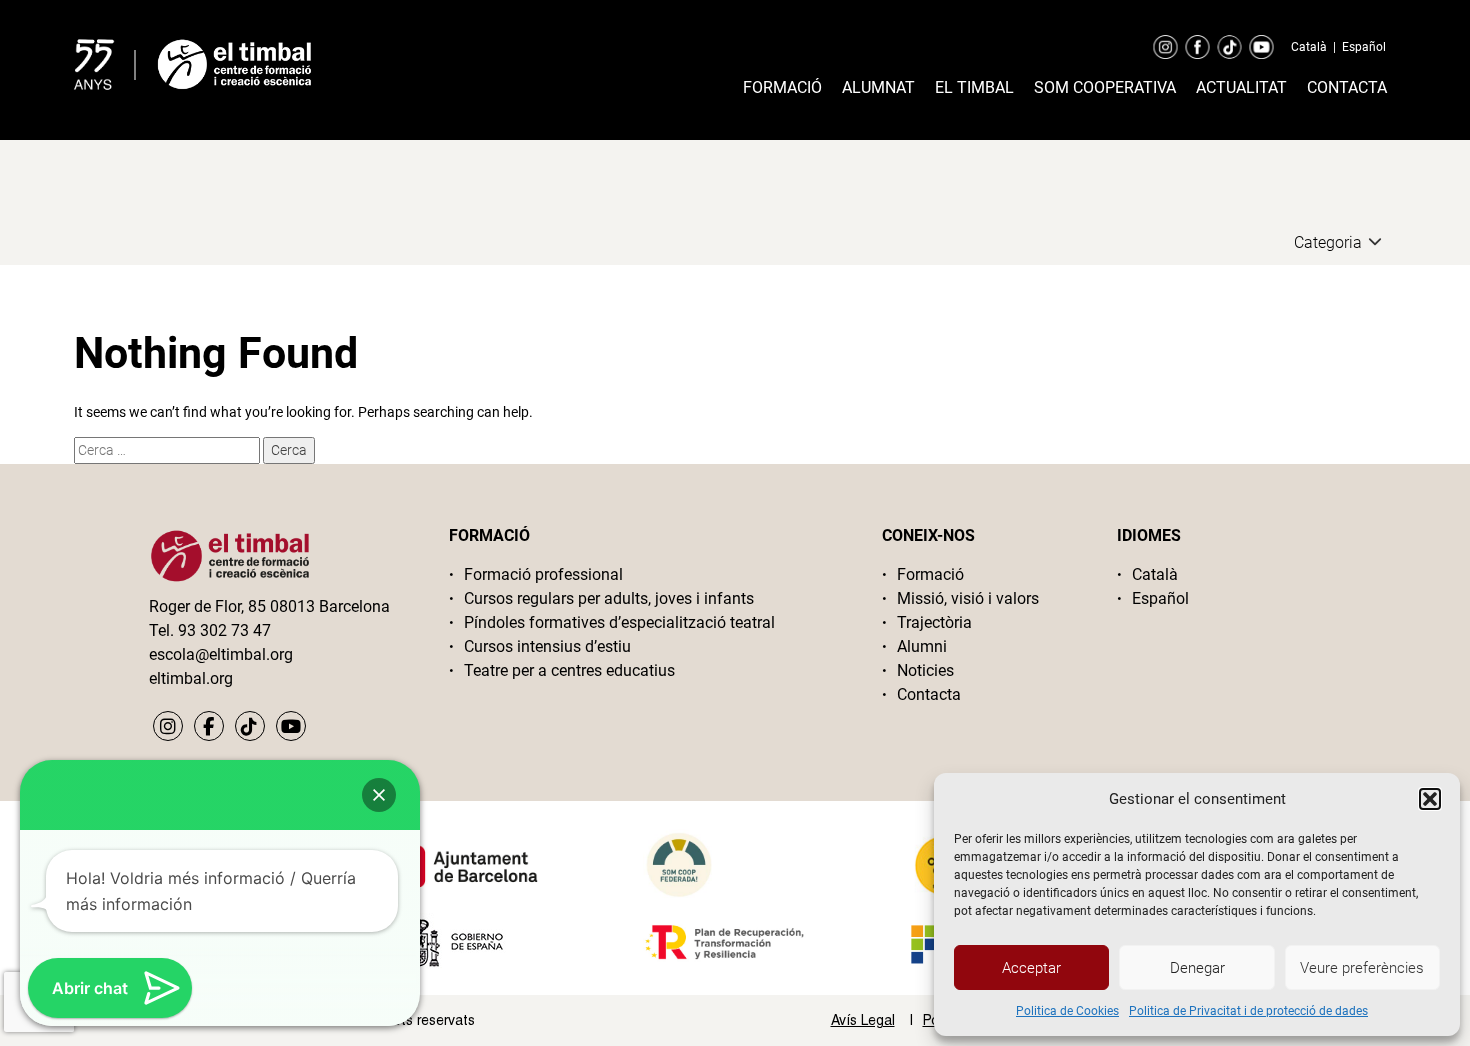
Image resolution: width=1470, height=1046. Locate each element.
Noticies (925, 670)
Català (1309, 47)
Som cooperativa (1105, 87)
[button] (1430, 799)
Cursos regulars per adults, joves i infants (609, 598)
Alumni (922, 646)
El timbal (974, 87)
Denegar (1197, 968)
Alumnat (878, 87)
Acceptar (1031, 968)
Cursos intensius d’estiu (547, 646)
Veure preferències (1362, 968)
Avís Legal (863, 1020)
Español (1364, 47)
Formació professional (543, 574)
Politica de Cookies (1067, 1011)
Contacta (1347, 87)
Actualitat (1241, 87)
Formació (782, 87)
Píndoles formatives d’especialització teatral (619, 622)
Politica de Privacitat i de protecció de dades (1248, 1011)
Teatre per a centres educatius (569, 670)
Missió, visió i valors (968, 598)
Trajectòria (934, 622)
